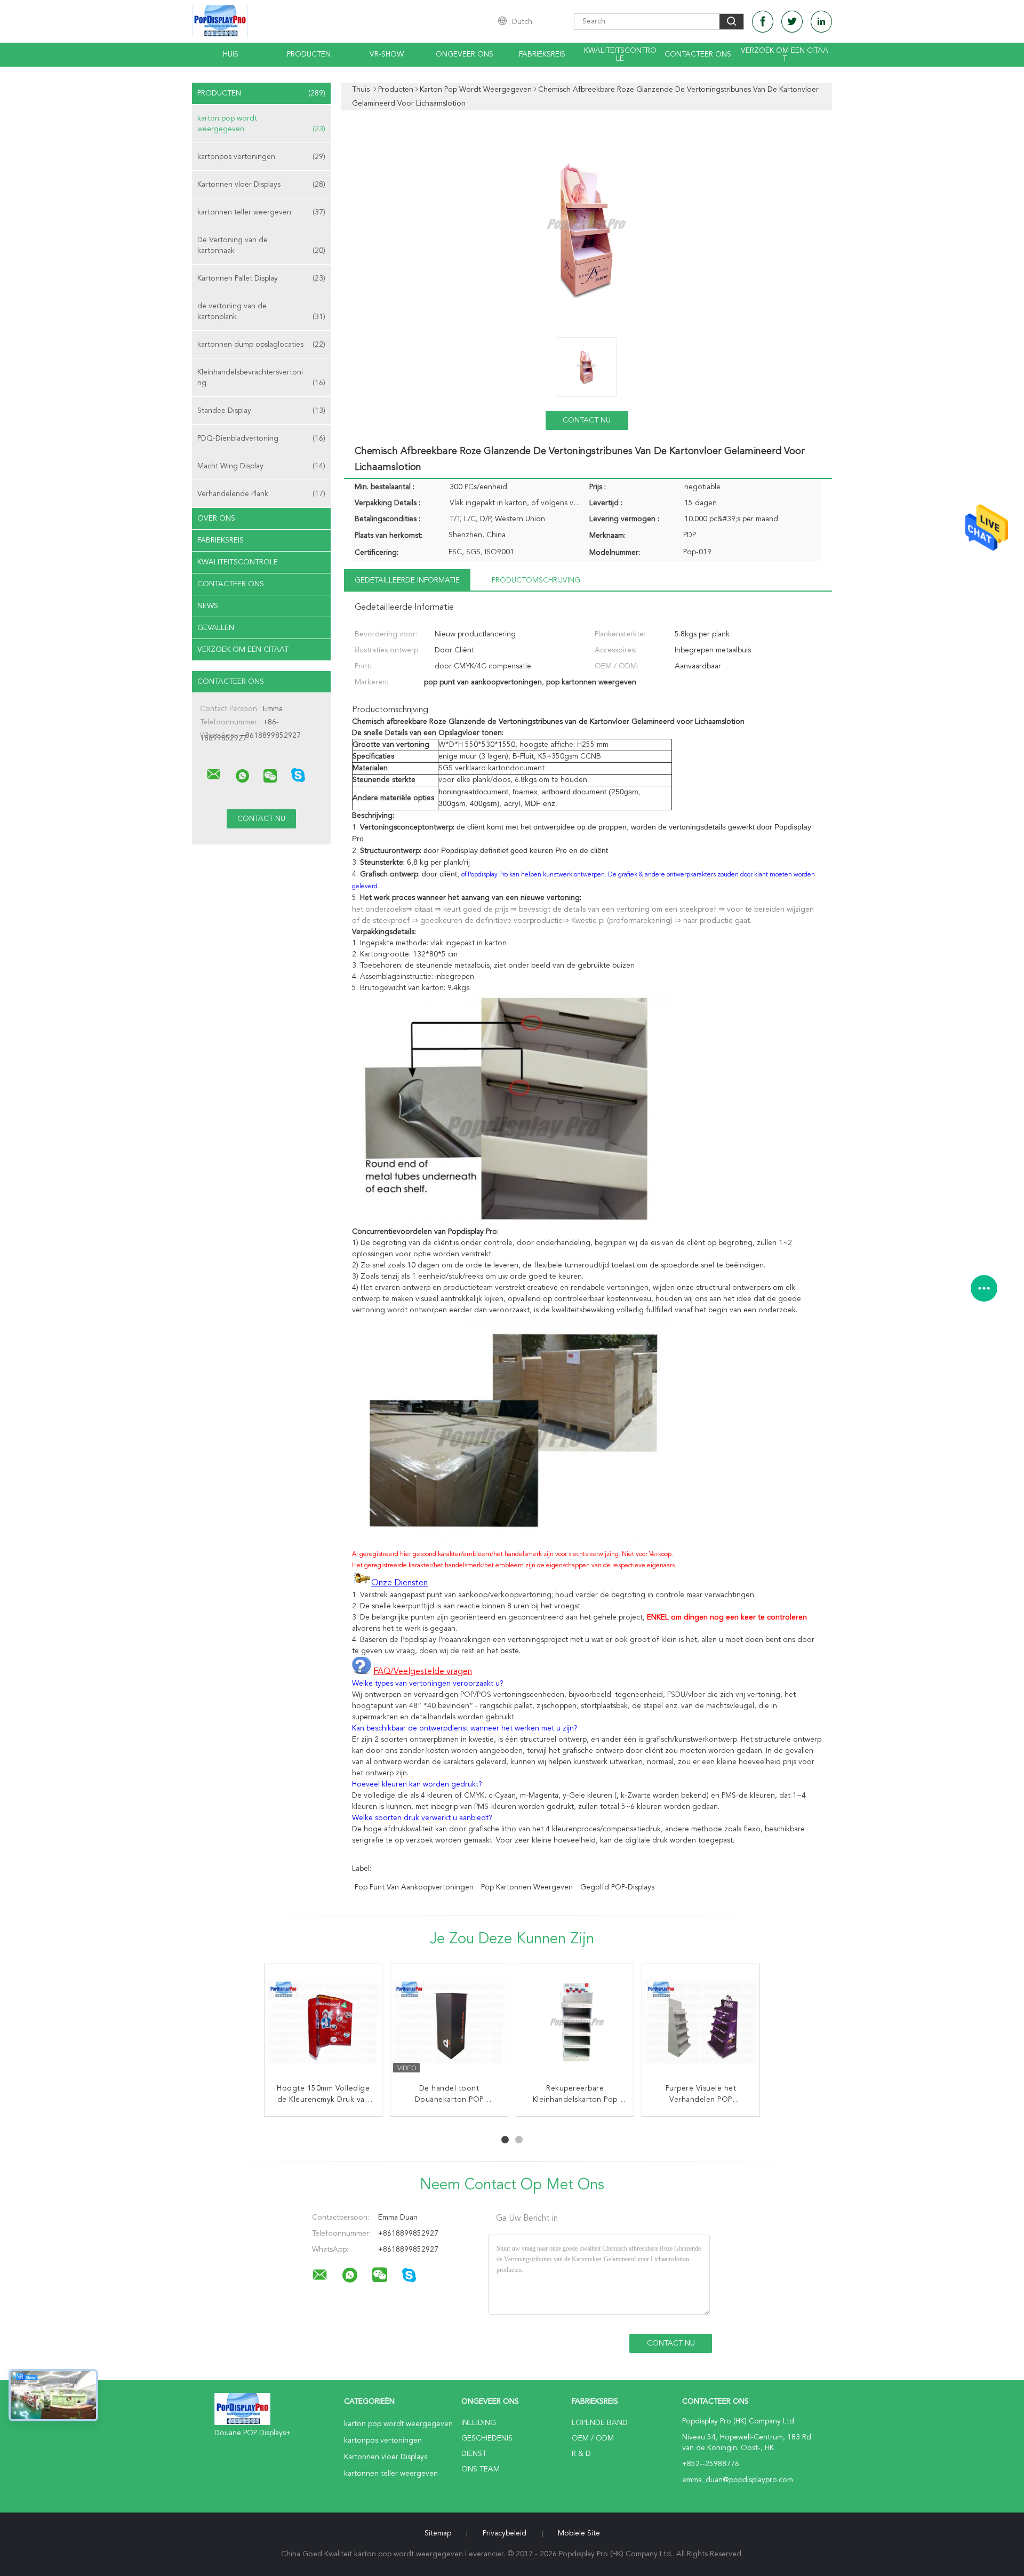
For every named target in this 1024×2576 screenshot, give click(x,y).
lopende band (600, 2423)
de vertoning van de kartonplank (261, 312)
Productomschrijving (536, 580)
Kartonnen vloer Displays (261, 185)
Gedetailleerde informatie (407, 580)
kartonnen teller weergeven (261, 212)
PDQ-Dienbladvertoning (261, 438)
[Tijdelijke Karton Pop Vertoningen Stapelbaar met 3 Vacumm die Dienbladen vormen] (701, 2023)
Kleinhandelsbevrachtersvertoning (261, 378)
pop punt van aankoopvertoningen (414, 1887)
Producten (309, 54)
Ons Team (481, 2469)
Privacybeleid (505, 2533)
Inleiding (479, 2423)
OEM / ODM (593, 2438)
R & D (581, 2454)
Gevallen (216, 628)
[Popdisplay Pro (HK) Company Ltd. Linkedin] (821, 22)
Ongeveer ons (465, 54)
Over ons (216, 519)
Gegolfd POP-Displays (617, 1887)
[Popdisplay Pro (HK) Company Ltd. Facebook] (763, 22)
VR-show (387, 54)
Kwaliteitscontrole (620, 55)
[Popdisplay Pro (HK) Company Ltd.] (214, 775)
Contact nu (587, 420)
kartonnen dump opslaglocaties (261, 345)
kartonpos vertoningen (261, 157)
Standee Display (261, 411)
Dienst (474, 2454)
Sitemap (438, 2533)
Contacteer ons (698, 54)
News (208, 606)
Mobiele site (579, 2533)
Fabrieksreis (542, 54)
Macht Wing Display (261, 466)
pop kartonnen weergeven (527, 1887)
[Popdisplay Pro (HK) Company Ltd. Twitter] (792, 22)
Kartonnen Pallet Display (261, 278)
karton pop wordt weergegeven (261, 124)
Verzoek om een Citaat (785, 55)
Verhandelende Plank (261, 494)
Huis (231, 54)
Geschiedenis (487, 2438)
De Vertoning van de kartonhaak (261, 245)
